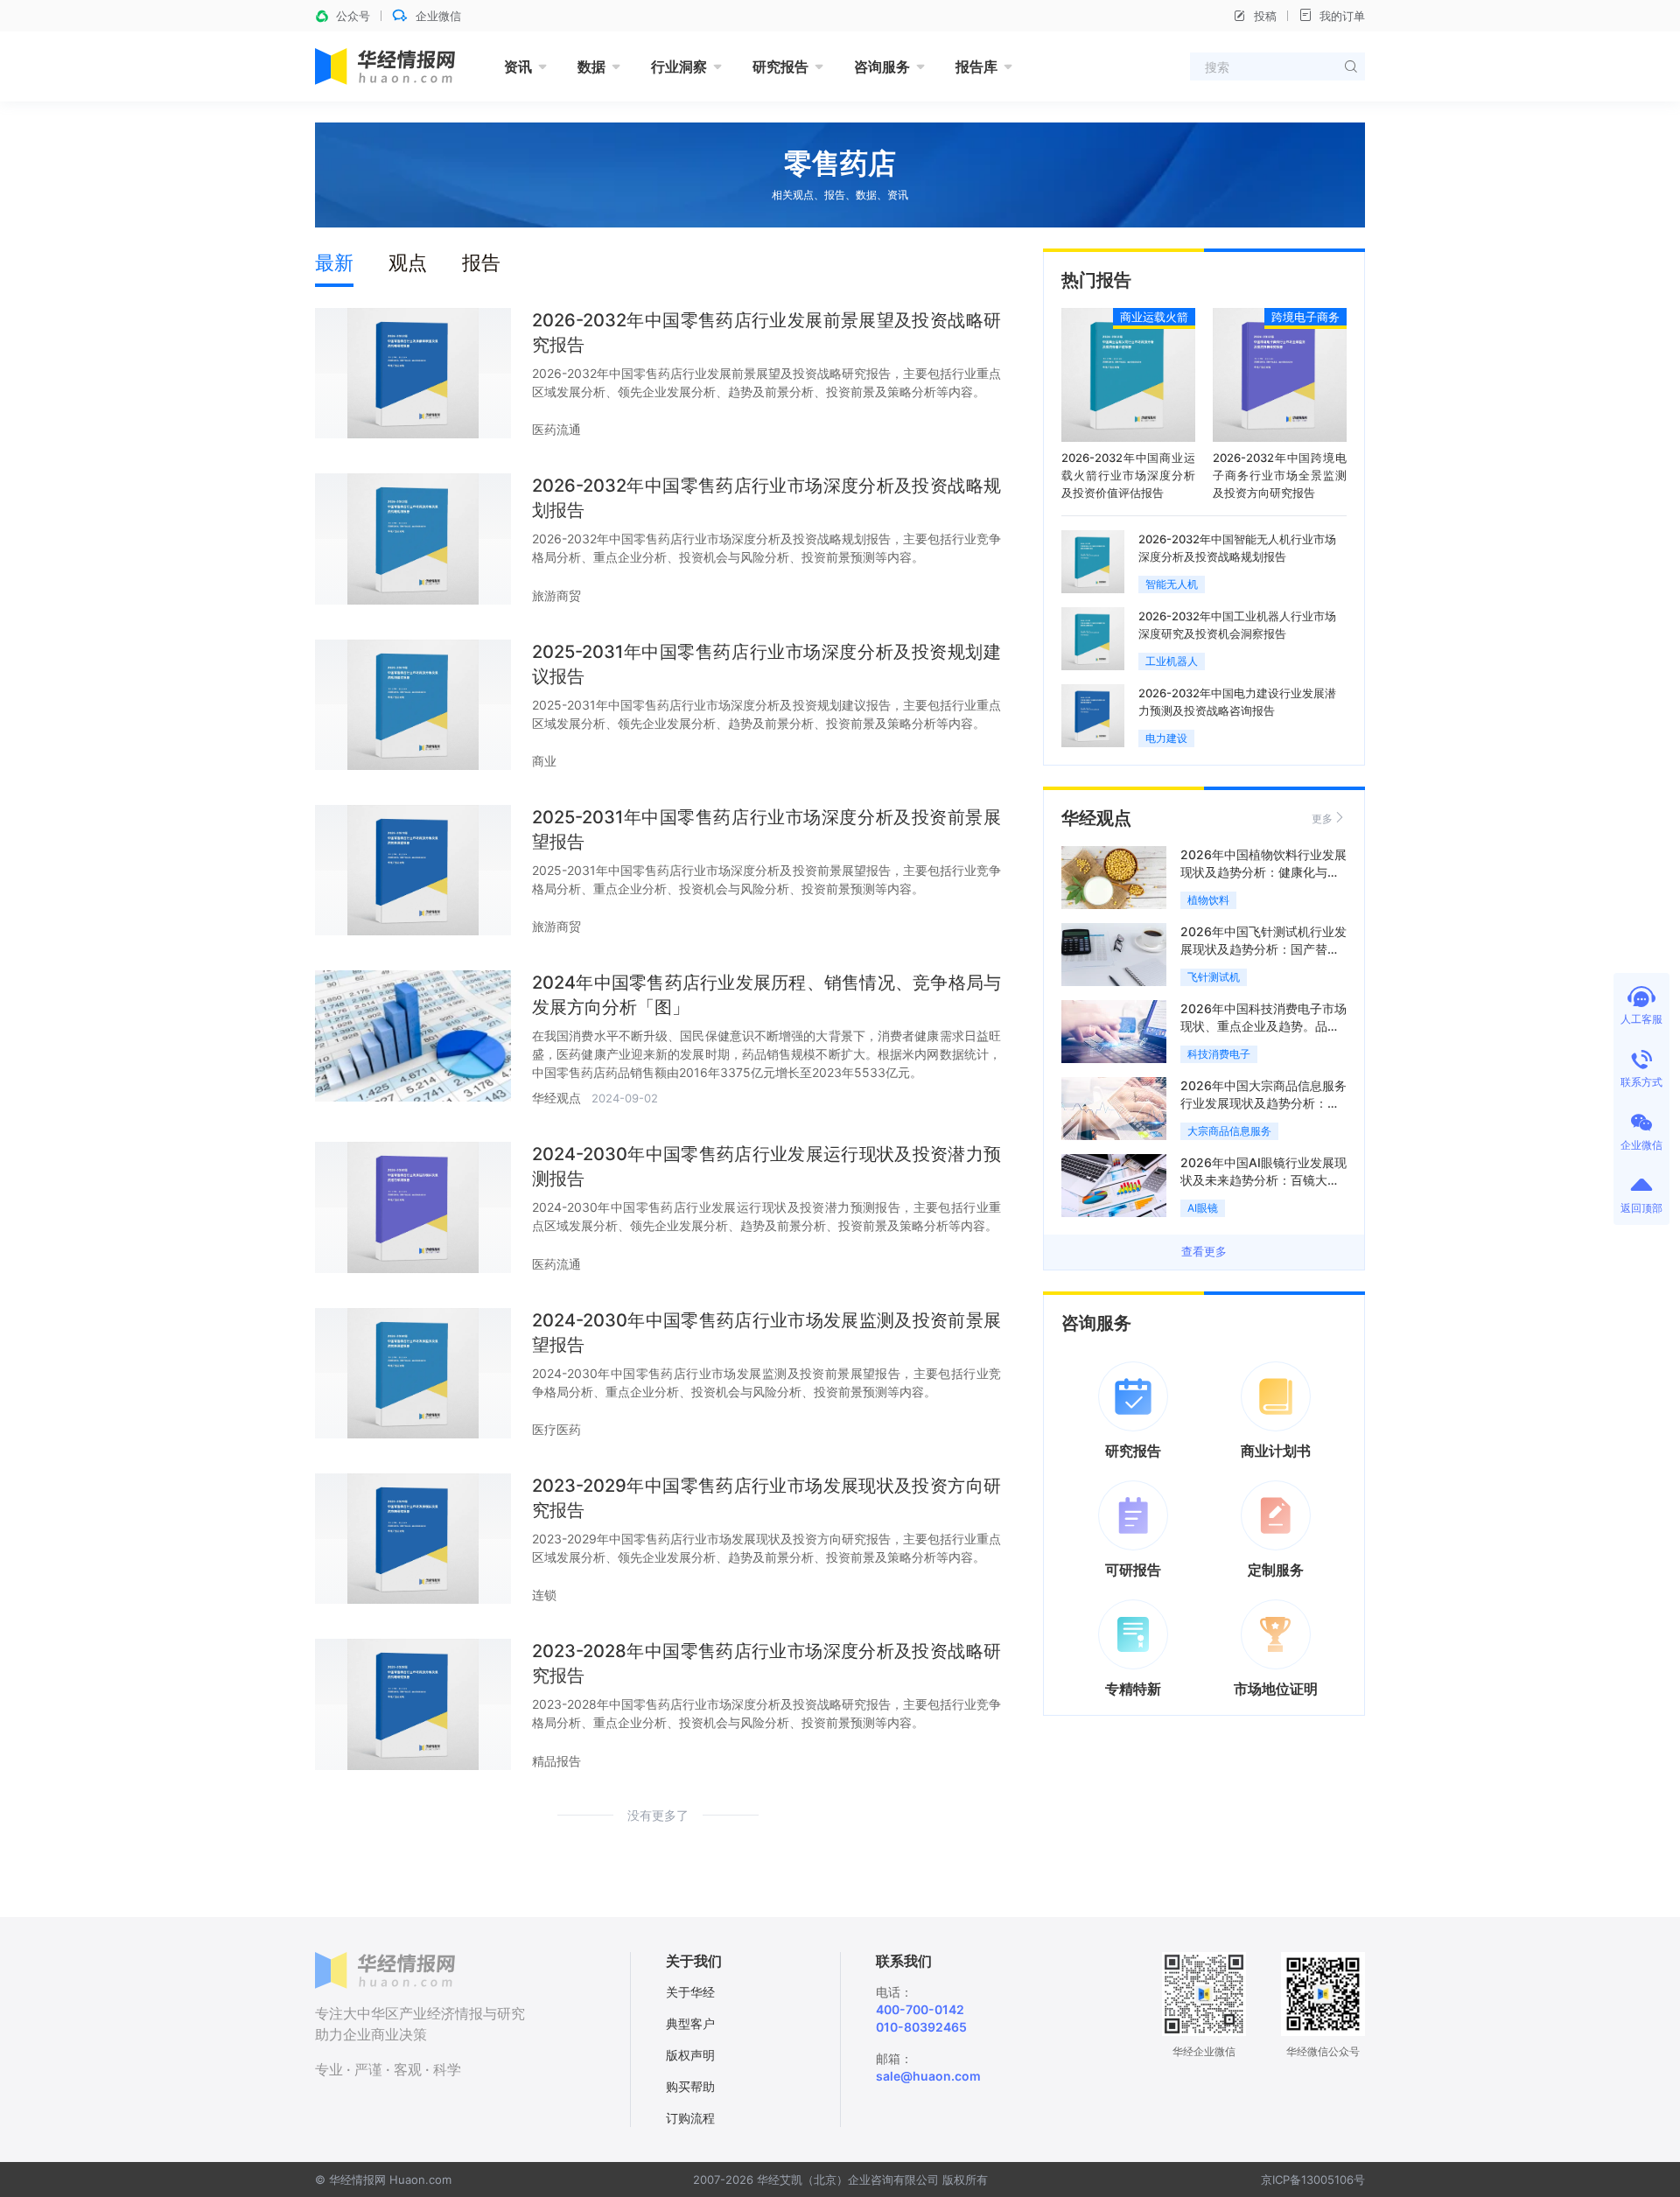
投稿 (1265, 16)
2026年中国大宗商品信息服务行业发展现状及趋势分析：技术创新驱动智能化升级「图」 (1263, 1103)
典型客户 (690, 2023)
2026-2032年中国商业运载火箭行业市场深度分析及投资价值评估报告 (1128, 475)
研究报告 (780, 66)
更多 (1322, 819)
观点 (408, 262)
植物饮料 (1208, 900)
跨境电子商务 (1305, 317)
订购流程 (690, 2118)
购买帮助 (690, 2086)
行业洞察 (679, 66)
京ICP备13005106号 (1313, 2180)
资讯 (518, 66)
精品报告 (556, 1761)
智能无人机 (1172, 584)
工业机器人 (1172, 661)
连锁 (544, 1595)
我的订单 (1342, 16)
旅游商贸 (556, 595)
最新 (334, 262)
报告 (481, 262)
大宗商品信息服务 (1229, 1131)
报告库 (976, 66)
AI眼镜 (1203, 1208)
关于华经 (690, 1992)
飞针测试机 (1214, 977)
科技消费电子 (1219, 1054)
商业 (544, 761)
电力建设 (1166, 738)
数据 (591, 66)
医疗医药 (556, 1429)
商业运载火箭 (1154, 317)
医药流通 (556, 429)
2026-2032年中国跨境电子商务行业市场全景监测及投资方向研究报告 (1280, 475)
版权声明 (690, 2055)
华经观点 (556, 1098)
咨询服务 (882, 66)
